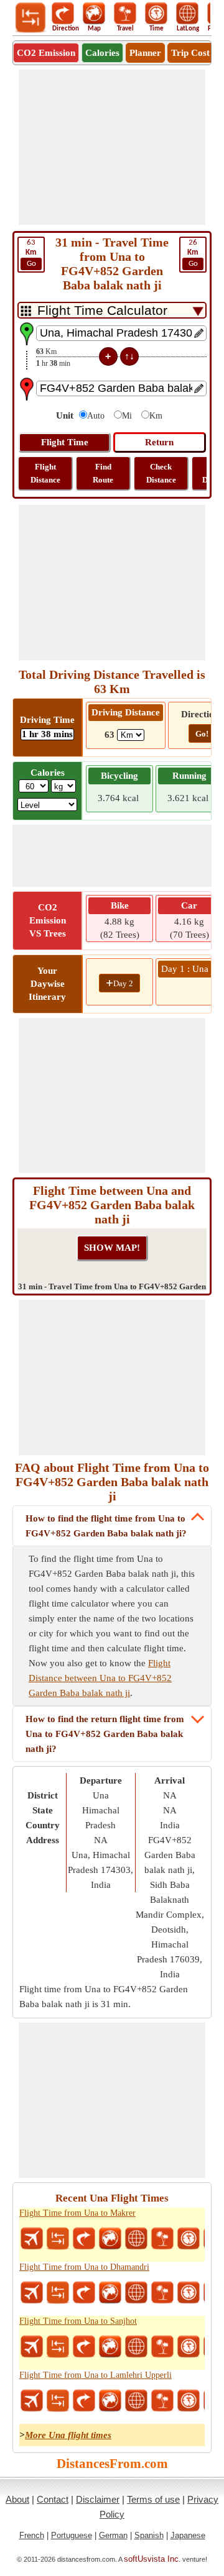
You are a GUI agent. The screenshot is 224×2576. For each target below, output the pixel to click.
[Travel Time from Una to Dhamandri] (189, 2293)
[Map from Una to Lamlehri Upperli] (110, 2401)
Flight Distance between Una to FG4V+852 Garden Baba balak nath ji (100, 1678)
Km (156, 416)
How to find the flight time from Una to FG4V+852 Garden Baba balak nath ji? (106, 1526)
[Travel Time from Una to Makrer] (189, 2239)
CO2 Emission (46, 53)
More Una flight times (68, 2435)
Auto (96, 416)
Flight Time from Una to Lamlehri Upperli (96, 2375)
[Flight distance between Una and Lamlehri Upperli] (32, 2401)
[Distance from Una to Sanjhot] (58, 2347)
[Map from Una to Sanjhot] (110, 2347)
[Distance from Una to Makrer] (58, 2239)
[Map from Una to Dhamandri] (110, 2293)
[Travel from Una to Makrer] (162, 2239)
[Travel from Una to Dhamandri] (162, 2293)
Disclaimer (98, 2499)
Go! (202, 734)
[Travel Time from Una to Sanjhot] (189, 2347)
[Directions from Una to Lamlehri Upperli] (84, 2401)
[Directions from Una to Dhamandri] (84, 2293)
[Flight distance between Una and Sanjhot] (32, 2347)
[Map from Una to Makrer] (110, 2239)
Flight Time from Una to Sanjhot (78, 2321)
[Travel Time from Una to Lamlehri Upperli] (189, 2401)
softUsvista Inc (151, 2559)
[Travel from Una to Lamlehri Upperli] (162, 2401)
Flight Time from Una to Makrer (77, 2213)
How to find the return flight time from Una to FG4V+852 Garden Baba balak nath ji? (105, 1734)
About (17, 2499)
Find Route (103, 473)
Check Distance (161, 473)
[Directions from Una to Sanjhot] (84, 2347)
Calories (102, 53)
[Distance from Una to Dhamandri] (58, 2293)
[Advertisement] (112, 147)
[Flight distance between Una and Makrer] (32, 2239)
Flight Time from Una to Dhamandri (84, 2267)
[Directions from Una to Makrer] (84, 2239)
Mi (127, 416)
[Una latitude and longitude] (136, 2239)
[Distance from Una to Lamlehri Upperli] (58, 2401)
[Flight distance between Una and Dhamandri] (32, 2293)
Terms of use (153, 2499)
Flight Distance (45, 473)
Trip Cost (190, 53)
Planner (145, 53)
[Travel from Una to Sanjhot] (162, 2347)
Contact (53, 2499)
